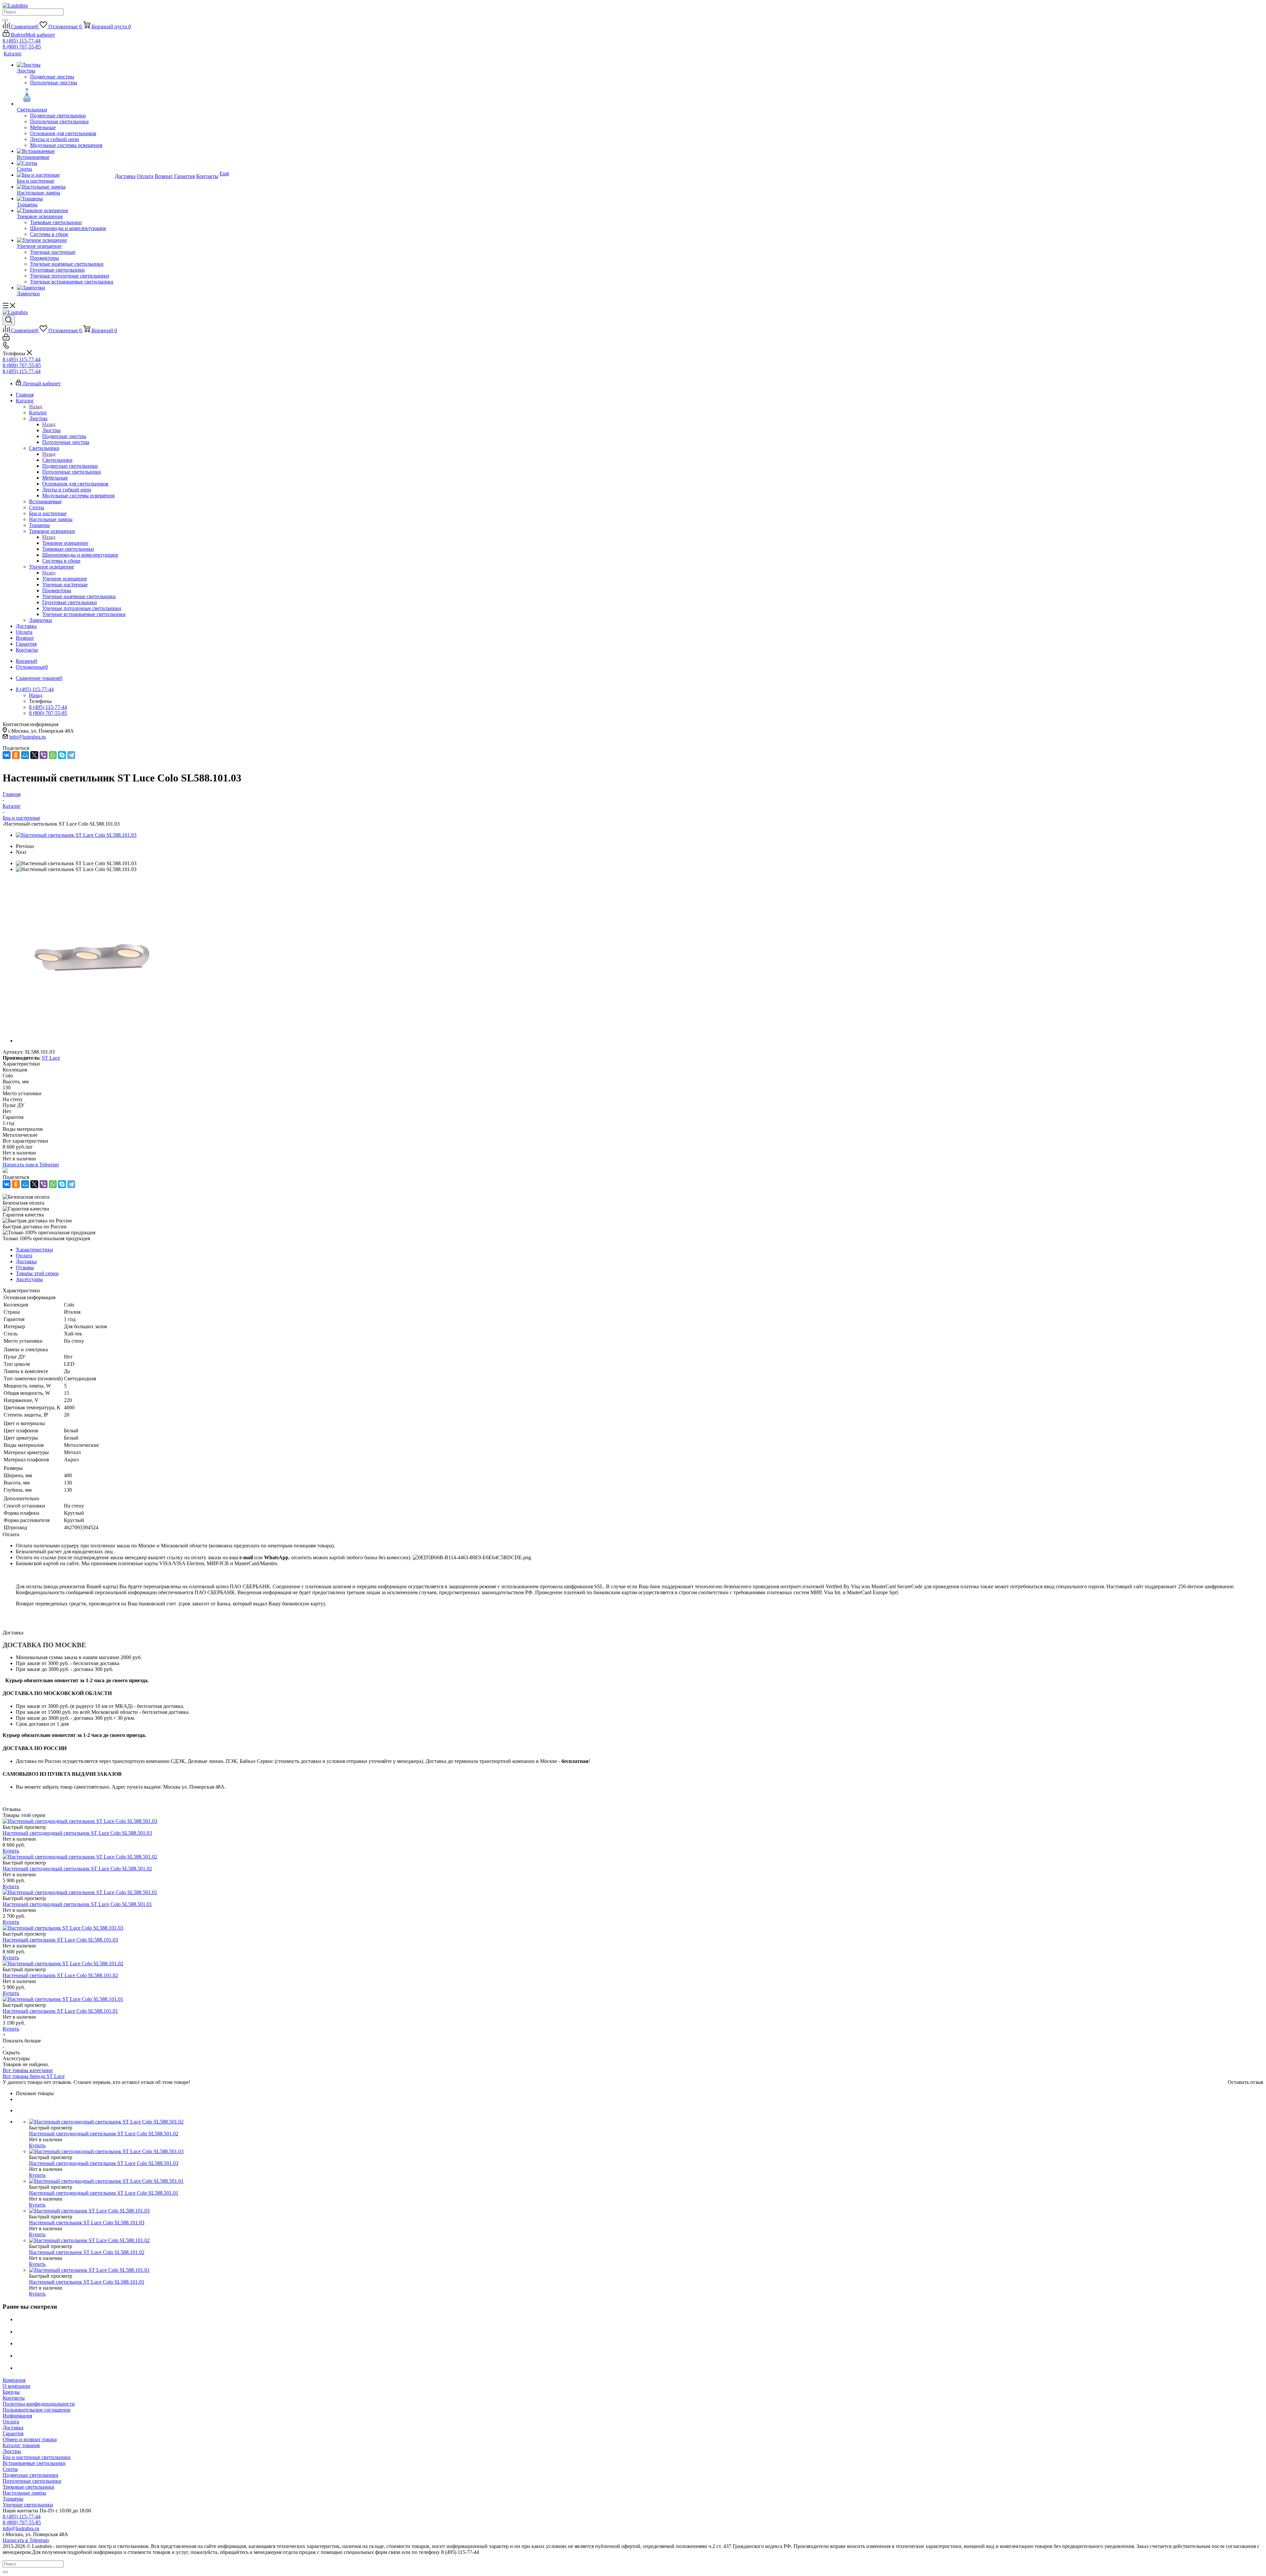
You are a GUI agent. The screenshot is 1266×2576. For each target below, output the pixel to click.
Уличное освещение (65, 579)
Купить (11, 1851)
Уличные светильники (28, 2505)
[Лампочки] (65, 288)
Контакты (14, 2398)
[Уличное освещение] (65, 240)
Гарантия (13, 2433)
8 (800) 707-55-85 (22, 47)
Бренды (11, 2392)
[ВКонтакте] (7, 755)
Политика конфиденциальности (39, 2404)
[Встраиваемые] (65, 151)
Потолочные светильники (32, 2481)
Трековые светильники (29, 2487)
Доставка (13, 2428)
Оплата (11, 2422)
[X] (34, 755)
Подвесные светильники (30, 2475)
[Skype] (62, 755)
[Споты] (65, 163)
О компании (16, 2386)
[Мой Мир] (25, 755)
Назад (36, 407)
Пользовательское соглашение (37, 2410)
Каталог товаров (21, 2445)
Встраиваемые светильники (34, 2463)
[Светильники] (65, 96)
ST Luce (51, 1058)
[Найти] (5, 20)
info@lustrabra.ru (28, 737)
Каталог (38, 412)
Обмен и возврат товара (30, 2439)
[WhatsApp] (53, 755)
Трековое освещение (65, 543)
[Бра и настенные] (65, 175)
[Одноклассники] (16, 755)
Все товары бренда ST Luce (34, 2076)
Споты (10, 2469)
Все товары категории (28, 2070)
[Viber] (44, 755)
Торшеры (13, 2499)
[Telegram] (71, 755)
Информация (17, 2416)
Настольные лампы (24, 2493)
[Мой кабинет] (6, 339)
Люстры (51, 430)
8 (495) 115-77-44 (22, 41)
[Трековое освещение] (65, 211)
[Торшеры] (65, 199)
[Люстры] (65, 65)
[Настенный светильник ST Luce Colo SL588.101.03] (76, 835)
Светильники (57, 460)
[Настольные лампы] (65, 187)
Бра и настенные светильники (37, 2457)
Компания (14, 2380)
